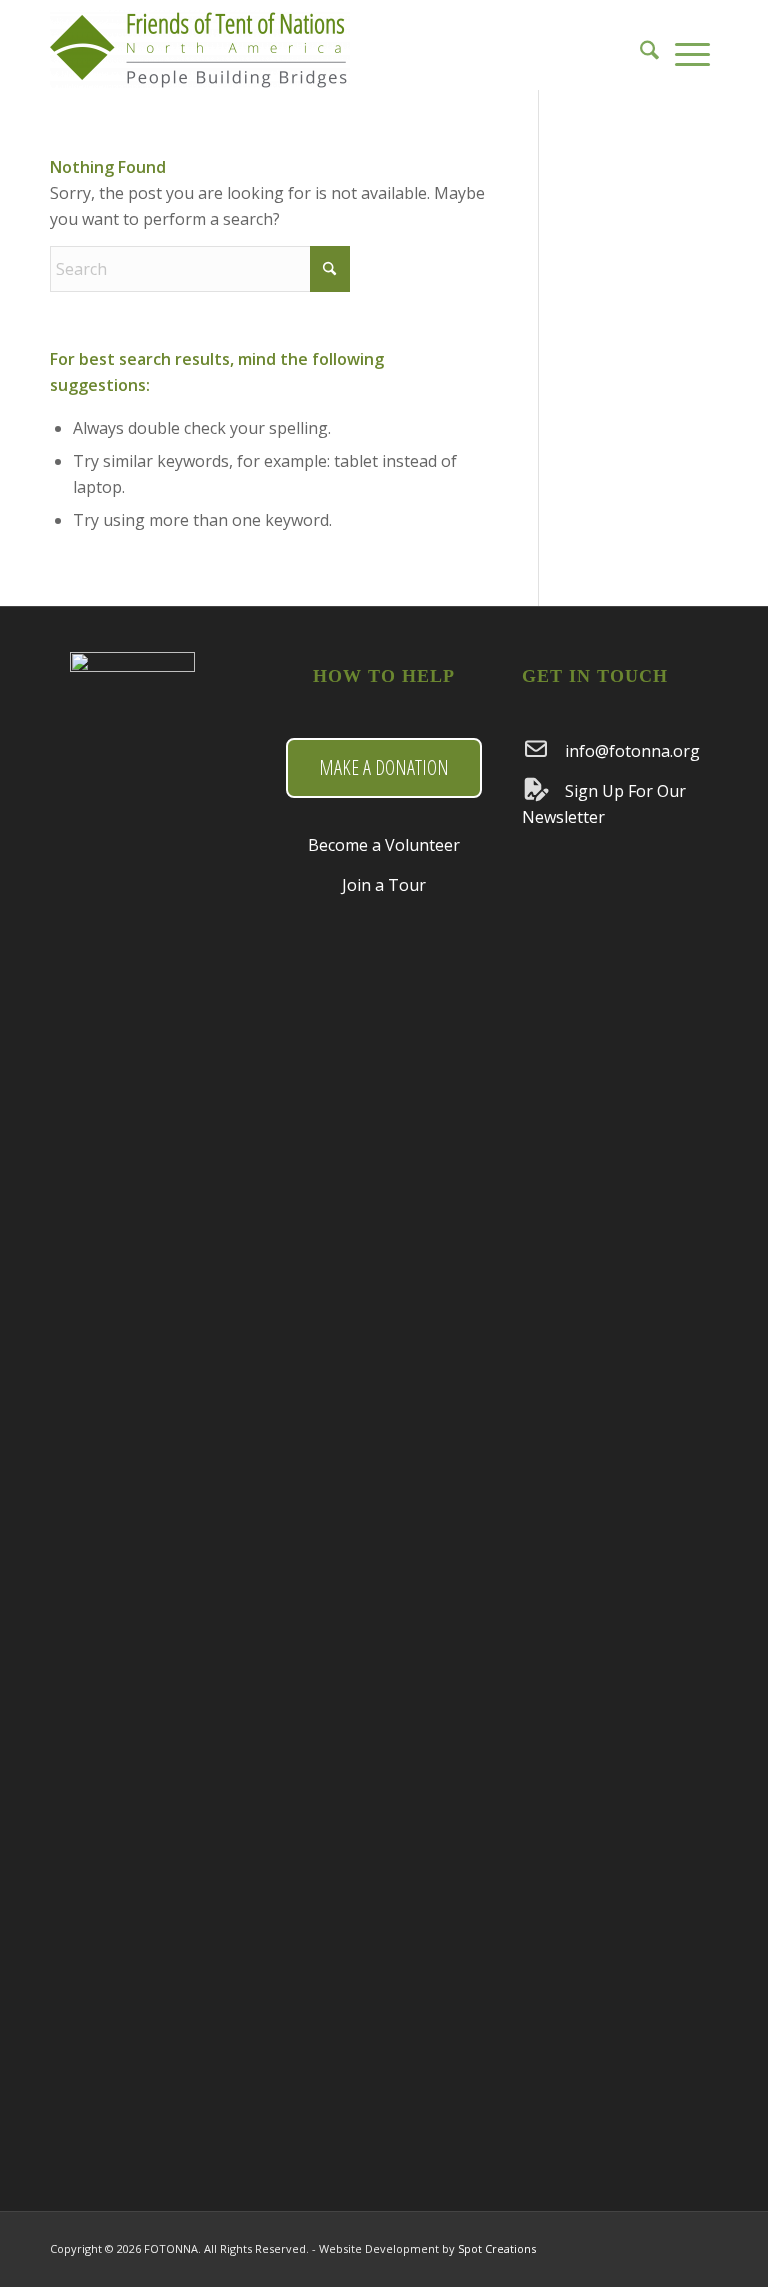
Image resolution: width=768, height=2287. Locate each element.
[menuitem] (649, 45)
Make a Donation (384, 767)
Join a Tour (384, 885)
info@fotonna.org (632, 751)
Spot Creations (497, 2248)
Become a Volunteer (384, 845)
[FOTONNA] (200, 55)
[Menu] (692, 45)
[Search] (649, 45)
